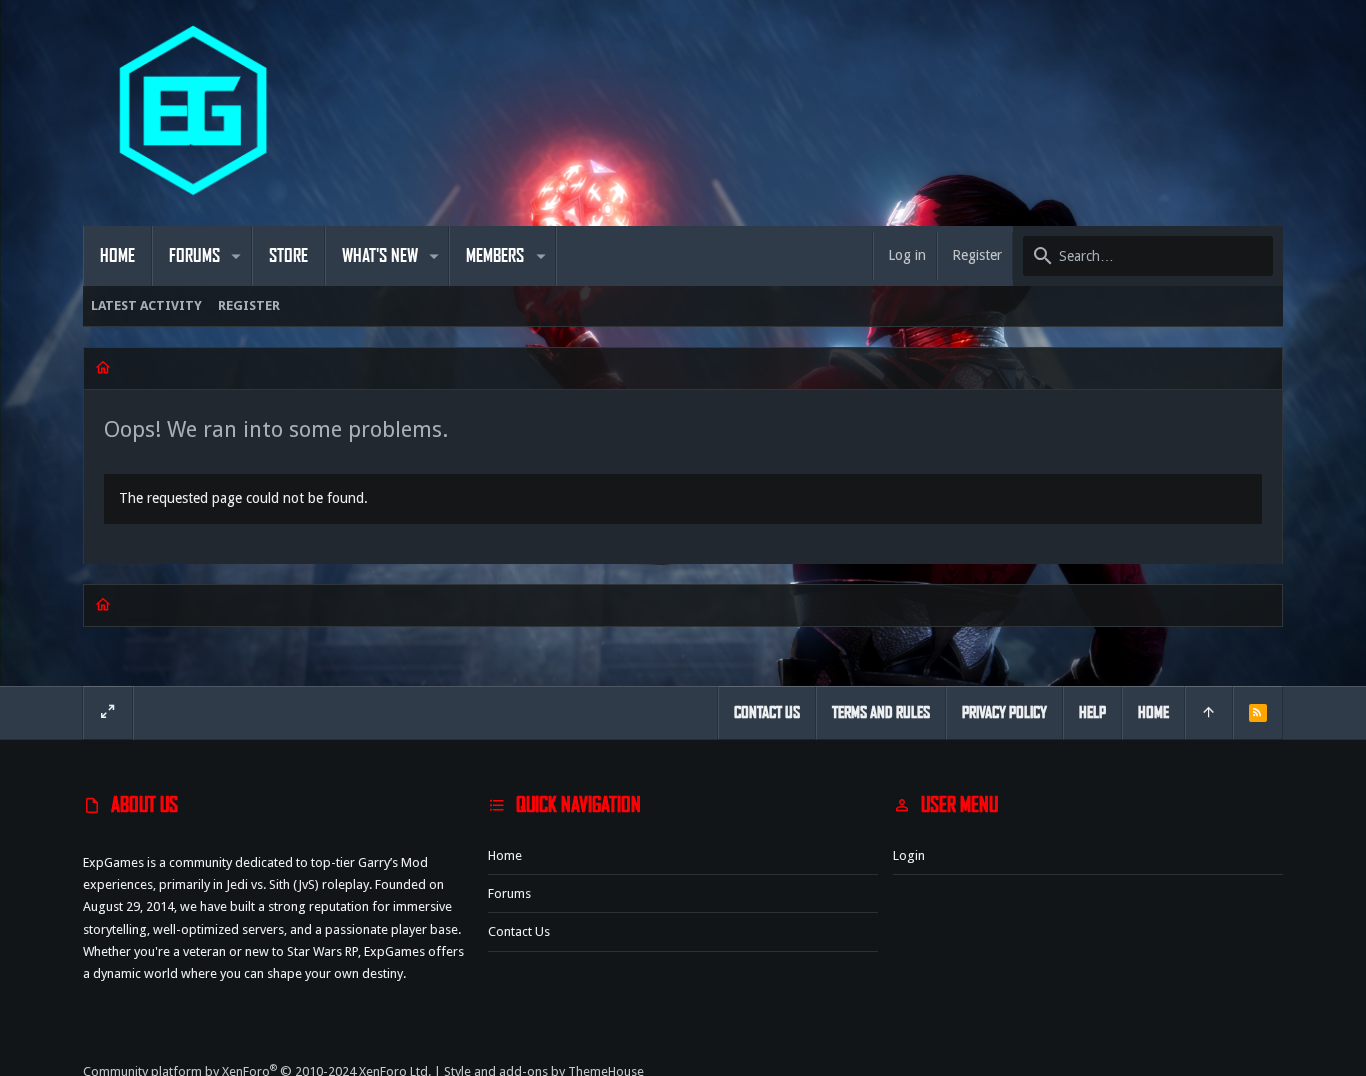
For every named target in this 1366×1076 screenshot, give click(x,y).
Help (1092, 712)
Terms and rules (881, 712)
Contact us (519, 931)
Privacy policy (1004, 712)
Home (505, 855)
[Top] (1209, 713)
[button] (236, 256)
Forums (509, 893)
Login (909, 855)
